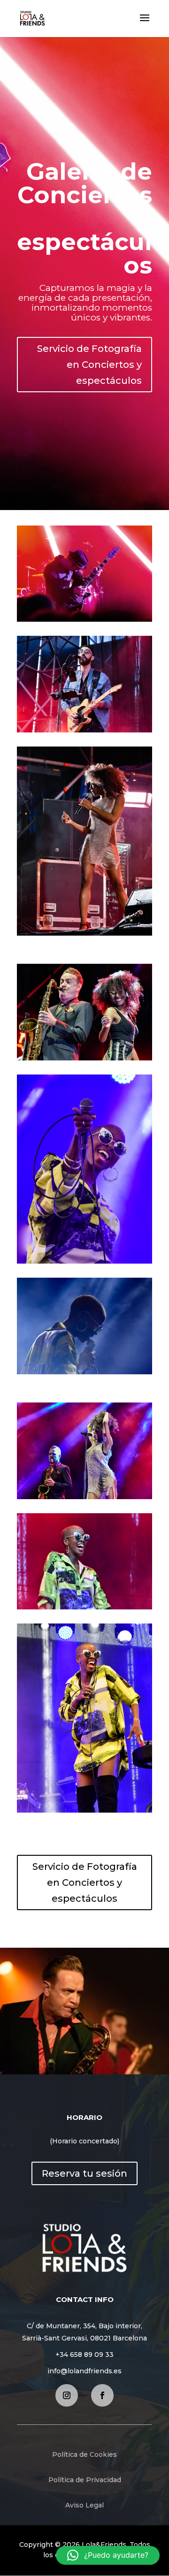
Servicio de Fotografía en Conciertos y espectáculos (89, 365)
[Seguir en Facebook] (102, 2395)
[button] (108, 2555)
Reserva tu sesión (84, 2173)
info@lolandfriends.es (84, 2371)
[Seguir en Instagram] (67, 2395)
